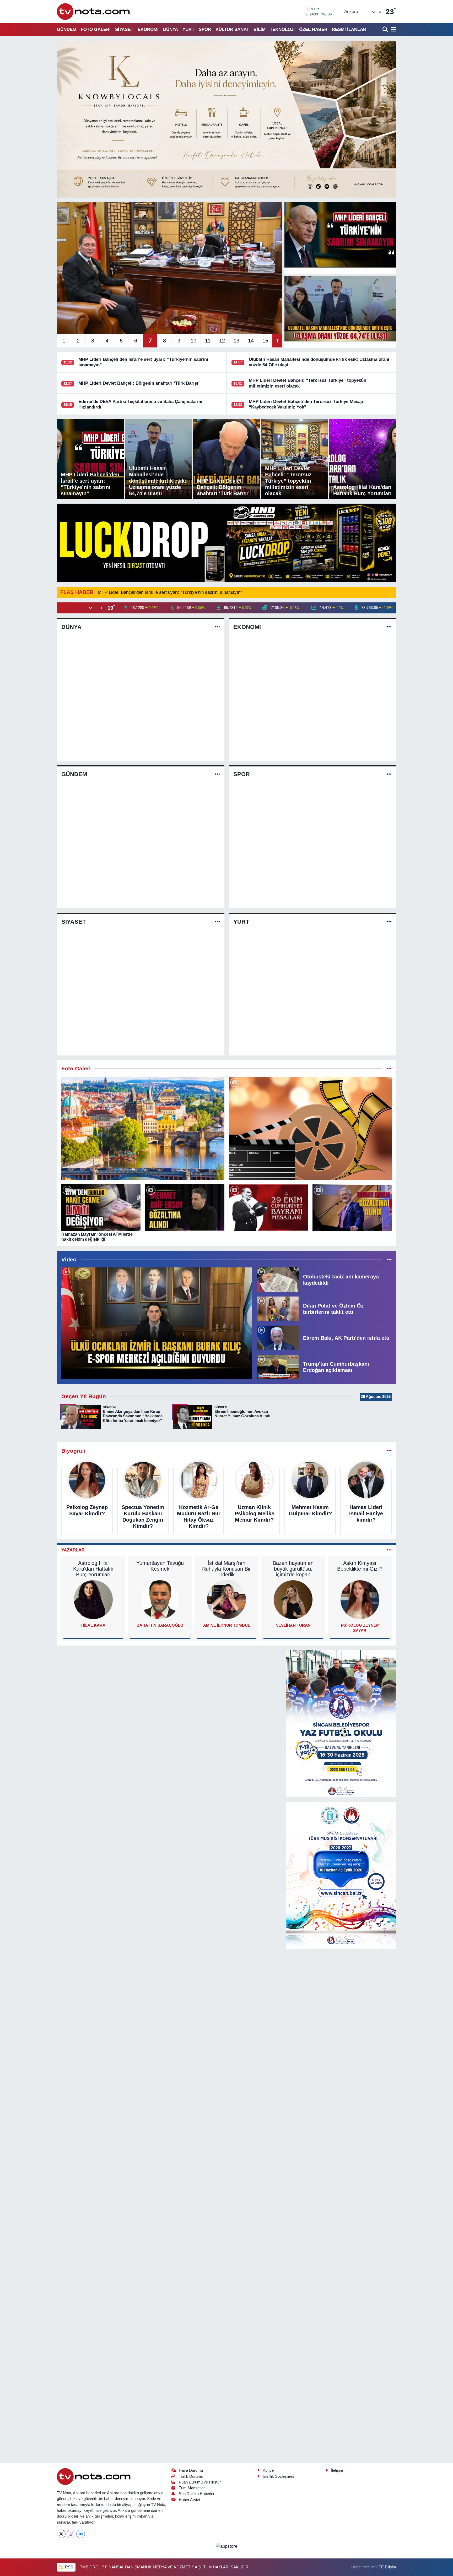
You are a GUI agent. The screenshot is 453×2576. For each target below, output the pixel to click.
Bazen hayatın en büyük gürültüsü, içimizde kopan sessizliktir (293, 1569)
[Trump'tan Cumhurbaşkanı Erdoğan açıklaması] (278, 1367)
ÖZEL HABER (313, 29)
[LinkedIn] (81, 2534)
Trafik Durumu (191, 2476)
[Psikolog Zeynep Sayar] (360, 1600)
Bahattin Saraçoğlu (160, 1625)
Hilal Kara (93, 1625)
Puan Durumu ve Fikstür (200, 2482)
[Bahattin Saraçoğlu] (160, 1600)
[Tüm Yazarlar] (389, 1550)
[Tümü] (389, 1451)
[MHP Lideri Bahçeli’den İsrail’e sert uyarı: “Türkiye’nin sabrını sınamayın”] (340, 235)
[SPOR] (389, 774)
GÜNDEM (67, 29)
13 (236, 341)
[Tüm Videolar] (389, 1260)
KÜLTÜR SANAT (232, 29)
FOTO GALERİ (96, 29)
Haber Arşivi (189, 2500)
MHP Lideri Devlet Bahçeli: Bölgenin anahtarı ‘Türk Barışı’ (139, 383)
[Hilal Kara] (93, 1600)
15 (265, 341)
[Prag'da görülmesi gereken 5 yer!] (143, 1128)
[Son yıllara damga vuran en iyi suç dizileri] (310, 1128)
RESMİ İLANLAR (349, 29)
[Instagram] (71, 2534)
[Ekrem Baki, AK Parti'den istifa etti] (278, 1338)
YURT (188, 29)
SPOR (205, 29)
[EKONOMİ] (389, 627)
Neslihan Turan (293, 1625)
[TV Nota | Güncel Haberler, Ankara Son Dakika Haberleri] (94, 11)
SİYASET (124, 29)
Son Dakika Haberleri (197, 2494)
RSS (69, 2567)
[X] (61, 2534)
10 (193, 341)
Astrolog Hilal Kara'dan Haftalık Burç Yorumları (93, 1569)
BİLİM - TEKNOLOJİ (274, 29)
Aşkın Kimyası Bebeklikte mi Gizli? (360, 1566)
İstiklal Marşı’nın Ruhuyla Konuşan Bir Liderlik (226, 1569)
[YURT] (389, 922)
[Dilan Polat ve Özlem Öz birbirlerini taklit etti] (278, 1308)
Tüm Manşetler (192, 2488)
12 (222, 341)
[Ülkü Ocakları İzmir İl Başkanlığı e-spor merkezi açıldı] (157, 1323)
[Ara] (386, 29)
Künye (268, 2470)
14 (251, 341)
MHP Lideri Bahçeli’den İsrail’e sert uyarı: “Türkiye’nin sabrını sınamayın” (170, 592)
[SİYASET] (217, 922)
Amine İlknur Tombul (227, 1625)
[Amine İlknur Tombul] (226, 1600)
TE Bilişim (387, 2567)
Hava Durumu (191, 2470)
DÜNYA (171, 29)
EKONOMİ (148, 29)
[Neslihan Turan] (293, 1600)
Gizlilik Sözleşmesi (279, 2476)
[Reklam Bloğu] (226, 119)
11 (208, 341)
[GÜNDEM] (217, 774)
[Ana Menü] (393, 29)
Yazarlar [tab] (73, 1550)
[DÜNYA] (217, 627)
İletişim (337, 2470)
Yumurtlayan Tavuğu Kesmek (160, 1566)
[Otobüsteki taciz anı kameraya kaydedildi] (278, 1279)
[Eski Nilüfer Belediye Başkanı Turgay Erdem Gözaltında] (352, 1208)
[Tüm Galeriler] (389, 1069)
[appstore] (226, 2546)
